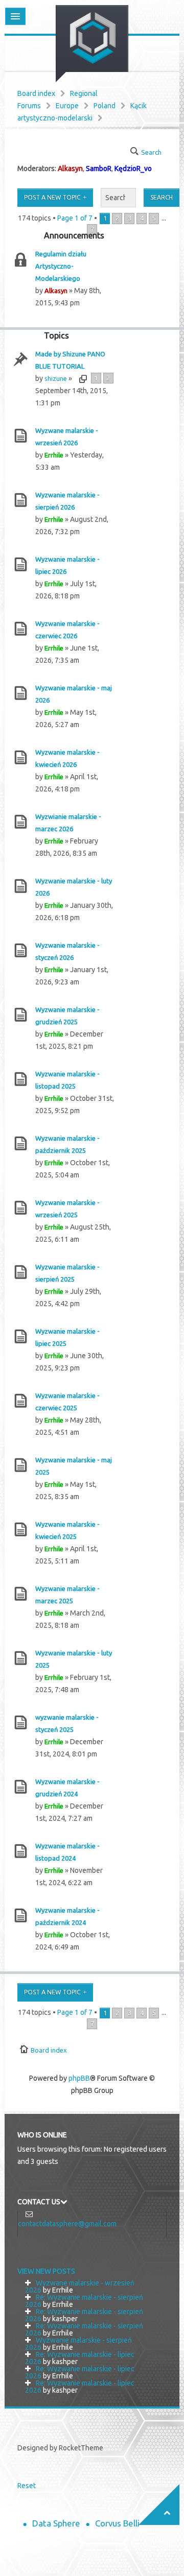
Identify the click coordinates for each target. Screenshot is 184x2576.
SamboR (99, 168)
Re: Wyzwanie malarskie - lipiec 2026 (80, 2358)
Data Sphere (56, 2523)
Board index (36, 93)
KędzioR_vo (133, 168)
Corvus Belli (117, 2523)
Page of (75, 218)
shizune (56, 378)
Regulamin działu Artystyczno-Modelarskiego (61, 266)
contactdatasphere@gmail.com (67, 2224)
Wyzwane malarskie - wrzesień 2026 (80, 2286)
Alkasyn (70, 168)
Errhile (54, 455)
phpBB (79, 2078)
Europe (67, 106)
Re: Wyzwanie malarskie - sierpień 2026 (84, 2301)
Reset (27, 2486)
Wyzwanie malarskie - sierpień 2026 (78, 2344)
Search (151, 152)
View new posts (46, 2271)
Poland (105, 106)
